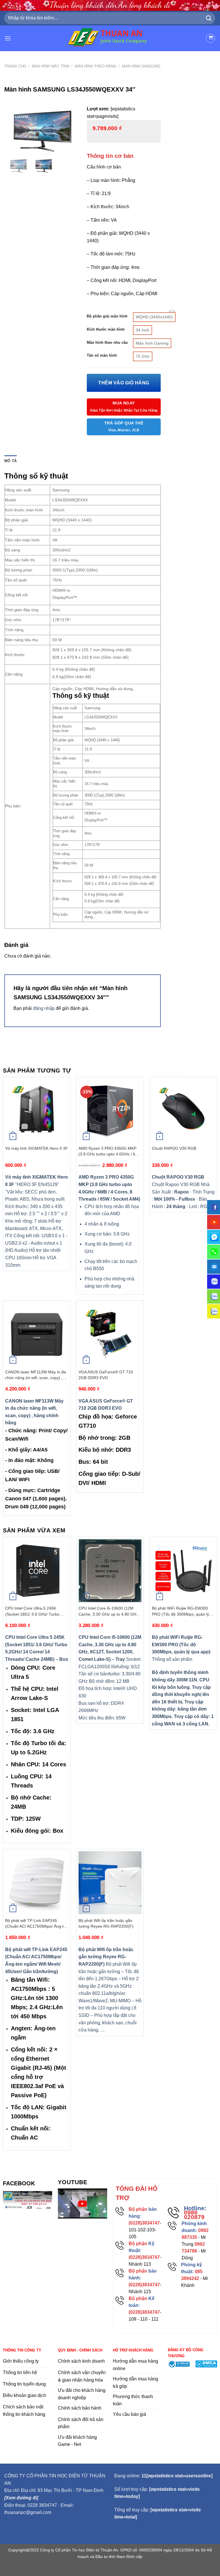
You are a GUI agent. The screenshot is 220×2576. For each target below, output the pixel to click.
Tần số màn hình (102, 355)
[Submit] (209, 18)
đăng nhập (44, 1008)
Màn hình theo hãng (96, 66)
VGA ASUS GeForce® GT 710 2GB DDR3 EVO (106, 1375)
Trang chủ (15, 66)
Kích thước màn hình (106, 329)
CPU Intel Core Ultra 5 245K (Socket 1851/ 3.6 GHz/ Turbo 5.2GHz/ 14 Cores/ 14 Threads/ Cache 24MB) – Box (34, 1611)
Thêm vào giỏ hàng (124, 383)
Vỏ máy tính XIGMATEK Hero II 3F (37, 1148)
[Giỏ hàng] (211, 38)
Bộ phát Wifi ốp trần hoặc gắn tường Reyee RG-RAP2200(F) (106, 1923)
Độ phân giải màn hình (107, 316)
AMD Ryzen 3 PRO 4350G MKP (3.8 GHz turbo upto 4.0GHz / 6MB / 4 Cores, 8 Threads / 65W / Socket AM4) (110, 1151)
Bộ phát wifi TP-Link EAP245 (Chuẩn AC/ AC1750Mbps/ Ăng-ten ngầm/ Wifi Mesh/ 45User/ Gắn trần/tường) (37, 1924)
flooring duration (110, 2568)
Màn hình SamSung (141, 66)
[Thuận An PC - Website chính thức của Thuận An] (110, 38)
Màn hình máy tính (51, 66)
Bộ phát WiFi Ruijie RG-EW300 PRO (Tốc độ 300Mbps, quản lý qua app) (180, 1611)
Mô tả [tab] (10, 461)
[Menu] (8, 38)
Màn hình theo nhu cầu (107, 343)
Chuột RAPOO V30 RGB (174, 1148)
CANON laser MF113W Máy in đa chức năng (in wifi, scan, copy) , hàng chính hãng (36, 1375)
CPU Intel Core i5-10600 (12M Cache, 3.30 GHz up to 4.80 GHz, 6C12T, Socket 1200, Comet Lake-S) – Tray (110, 1611)
